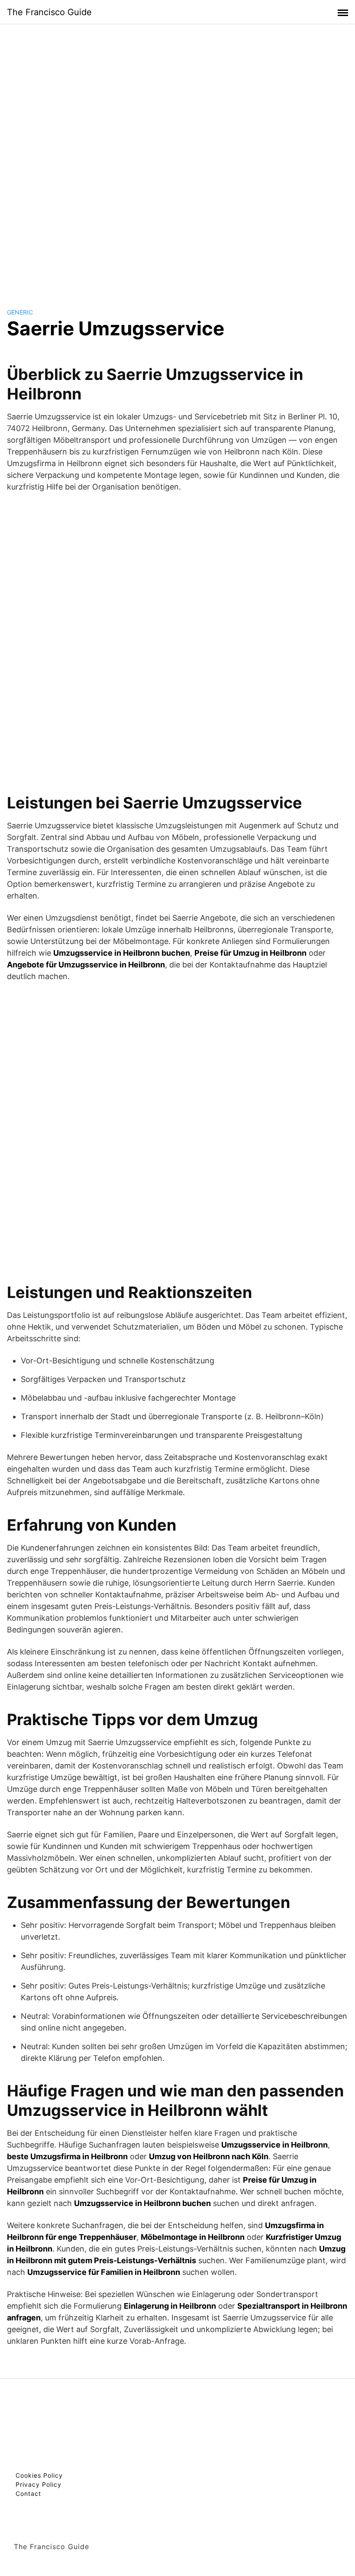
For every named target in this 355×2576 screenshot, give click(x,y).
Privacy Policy (39, 2484)
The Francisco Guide (49, 12)
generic (20, 312)
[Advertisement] (177, 158)
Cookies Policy (39, 2475)
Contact (28, 2493)
